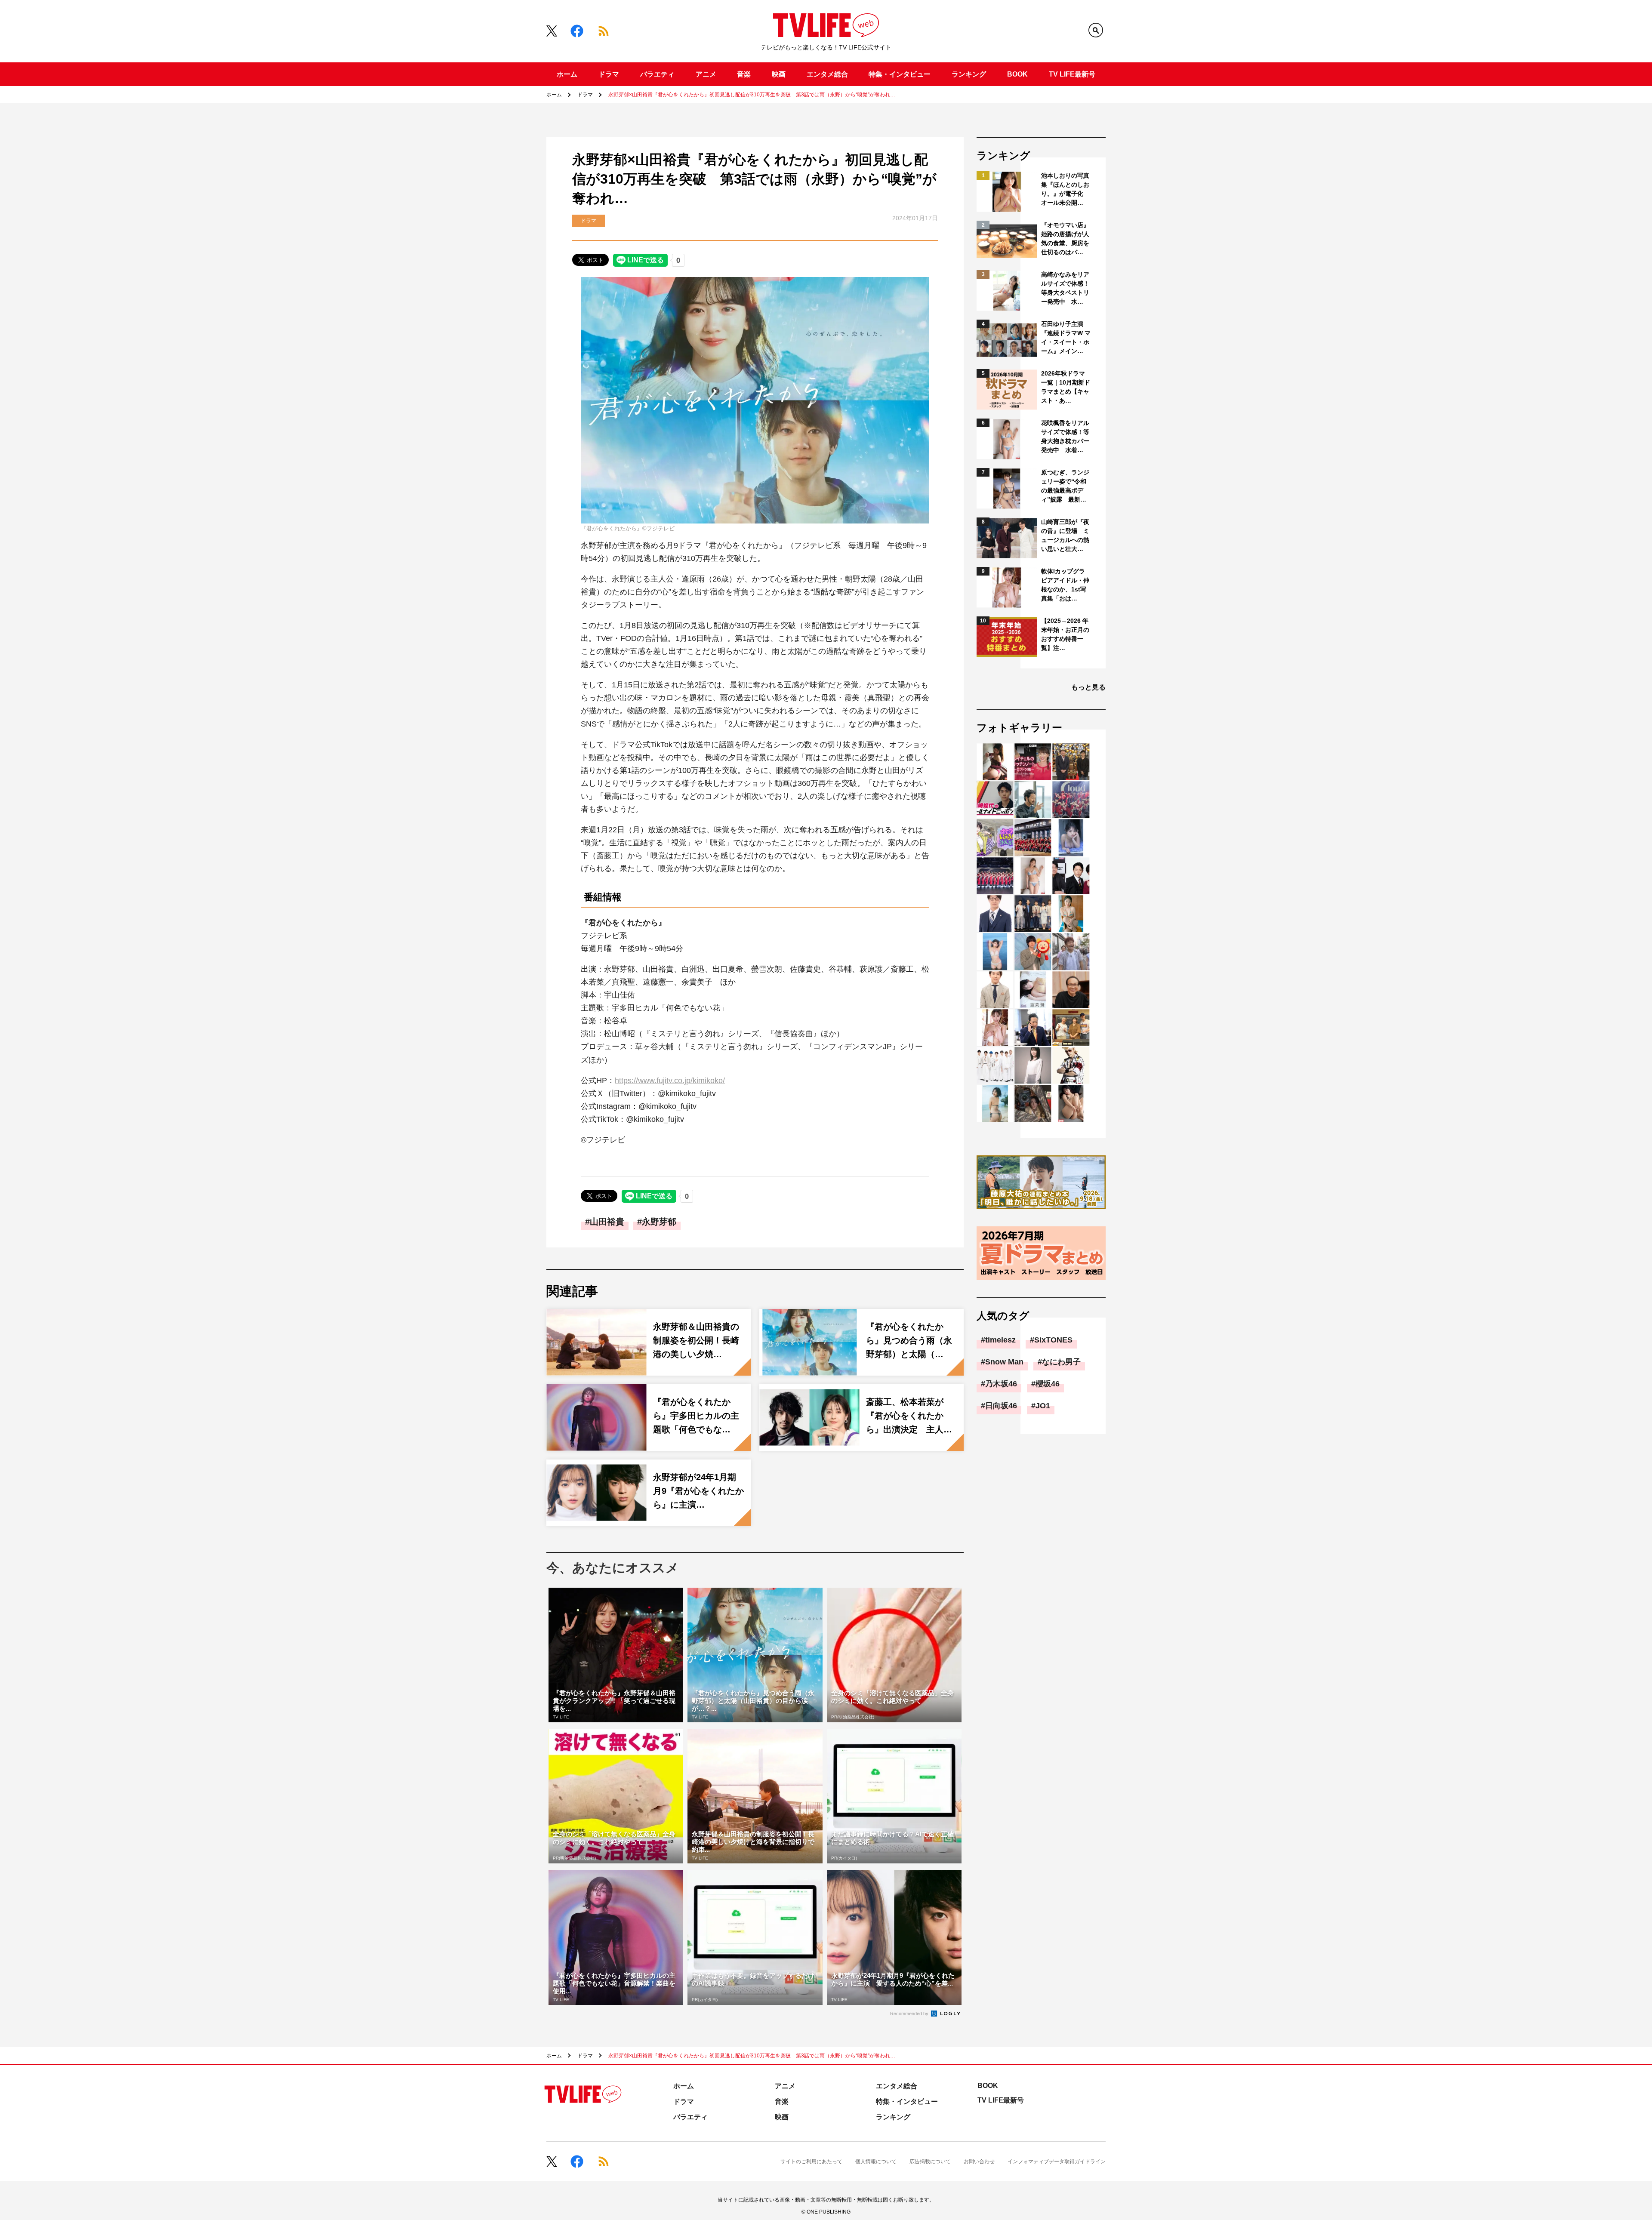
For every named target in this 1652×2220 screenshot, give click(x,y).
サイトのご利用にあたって (811, 2161)
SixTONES (1053, 1340)
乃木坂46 (1001, 1384)
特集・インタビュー (900, 74)
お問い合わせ (979, 2161)
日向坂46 (1001, 1406)
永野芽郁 (659, 1222)
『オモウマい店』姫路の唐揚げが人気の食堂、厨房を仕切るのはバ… (1065, 239)
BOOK (1017, 74)
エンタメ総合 (827, 74)
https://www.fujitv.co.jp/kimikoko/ (670, 1081)
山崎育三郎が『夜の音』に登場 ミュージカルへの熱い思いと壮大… (1065, 535)
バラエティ (657, 74)
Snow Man (1004, 1362)
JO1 (1043, 1406)
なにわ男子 (1061, 1362)
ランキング (969, 74)
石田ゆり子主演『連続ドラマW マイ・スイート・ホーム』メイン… (1066, 337)
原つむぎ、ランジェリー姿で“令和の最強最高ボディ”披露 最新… (1065, 486)
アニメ (706, 74)
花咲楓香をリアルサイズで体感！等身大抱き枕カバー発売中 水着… (1065, 436)
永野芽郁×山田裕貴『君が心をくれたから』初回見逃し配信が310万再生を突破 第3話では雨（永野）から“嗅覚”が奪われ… (752, 95)
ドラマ (609, 74)
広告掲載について (930, 2161)
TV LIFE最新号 (1072, 74)
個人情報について (876, 2161)
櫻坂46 (1048, 1384)
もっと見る (1088, 687)
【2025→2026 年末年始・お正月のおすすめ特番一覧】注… (1065, 634)
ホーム (567, 74)
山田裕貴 (607, 1222)
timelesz (1000, 1340)
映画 (779, 74)
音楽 (744, 74)
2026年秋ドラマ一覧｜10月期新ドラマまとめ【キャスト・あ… (1066, 387)
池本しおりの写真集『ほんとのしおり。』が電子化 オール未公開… (1065, 189)
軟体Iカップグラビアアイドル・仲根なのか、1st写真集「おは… (1065, 585)
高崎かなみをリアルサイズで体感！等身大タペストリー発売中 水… (1065, 288)
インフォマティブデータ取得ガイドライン (1057, 2161)
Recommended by (910, 2014)
